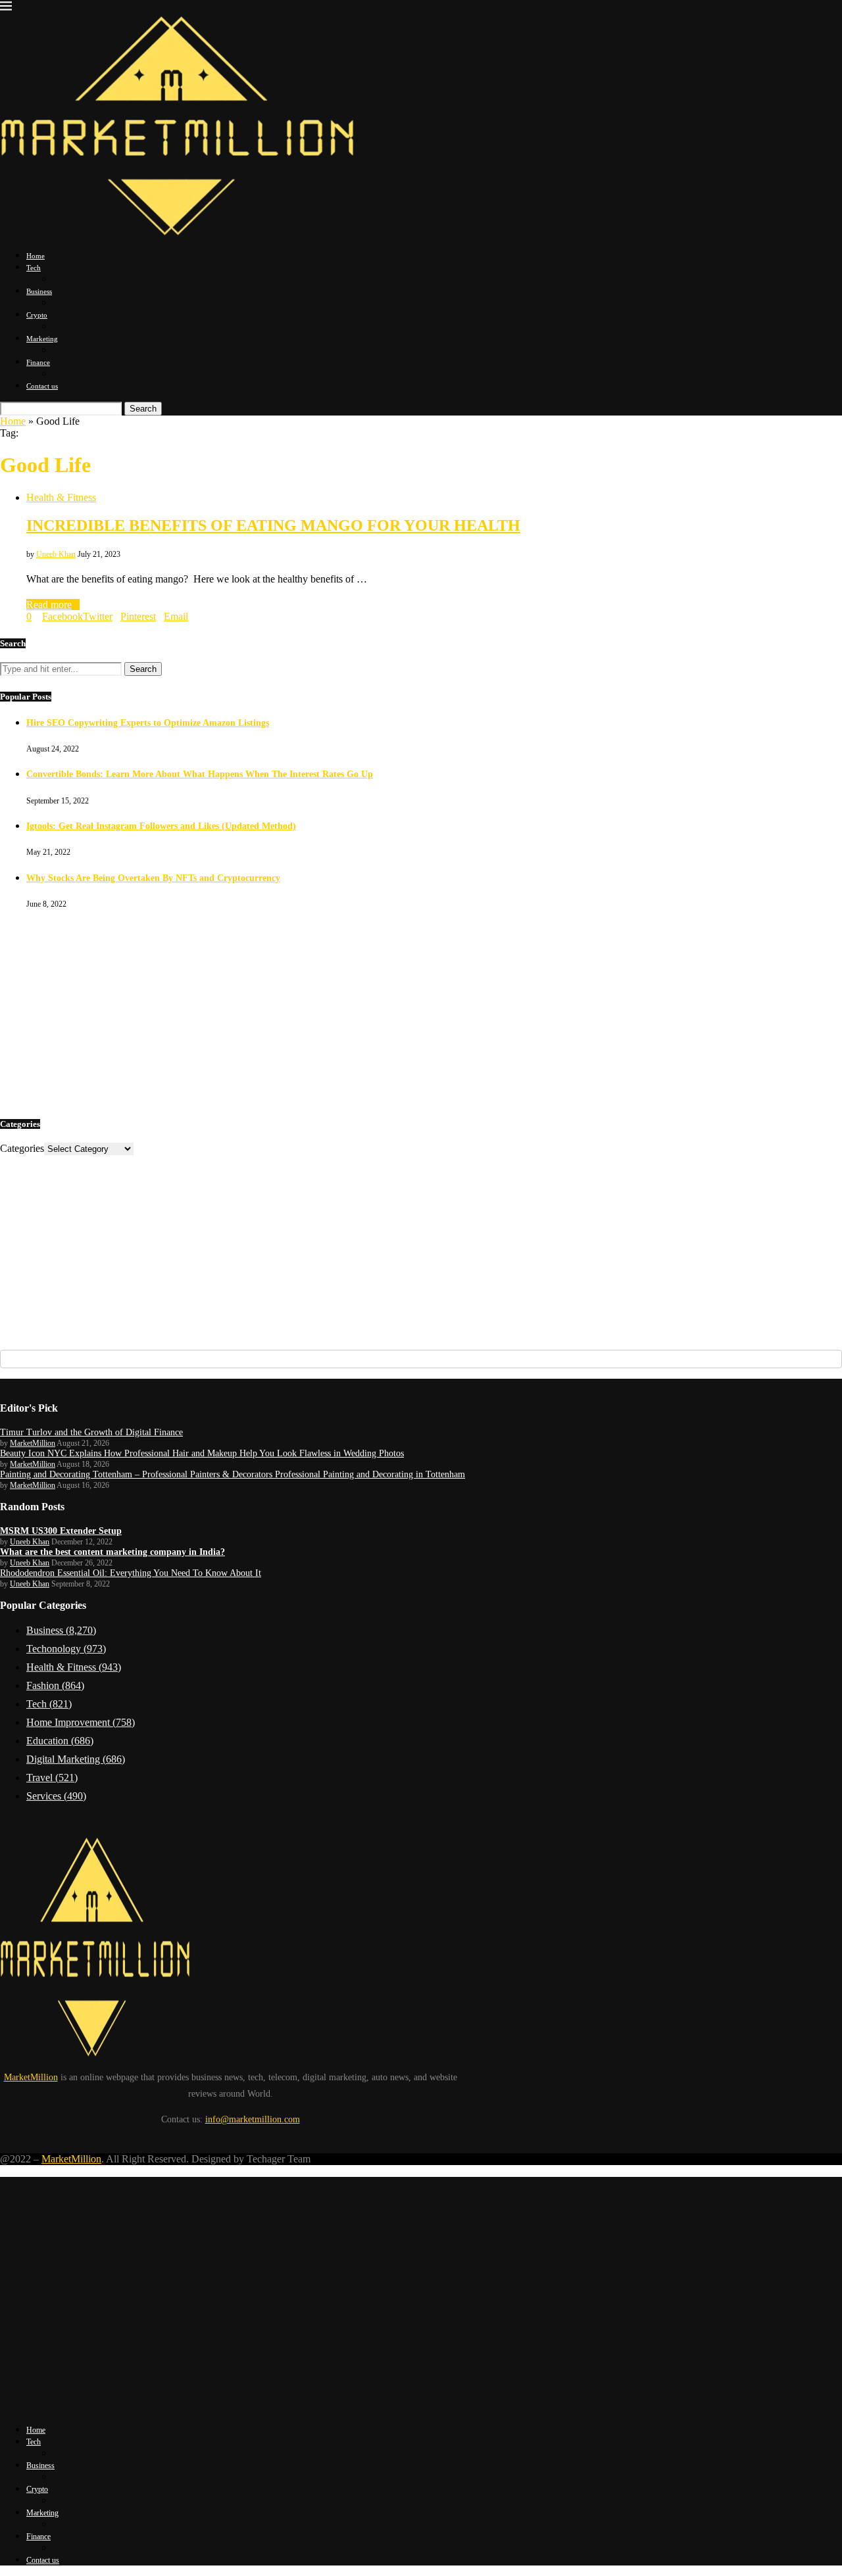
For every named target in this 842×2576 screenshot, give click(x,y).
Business (39, 291)
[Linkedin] (12, 2407)
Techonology (66, 1649)
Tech (34, 268)
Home (36, 256)
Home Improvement (81, 1722)
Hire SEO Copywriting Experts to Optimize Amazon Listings (148, 723)
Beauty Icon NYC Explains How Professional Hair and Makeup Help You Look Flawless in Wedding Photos (202, 1453)
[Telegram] (23, 2407)
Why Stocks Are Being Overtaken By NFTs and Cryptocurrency (153, 878)
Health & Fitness (74, 1667)
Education (60, 1741)
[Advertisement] (395, 1012)
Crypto (37, 315)
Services (56, 1796)
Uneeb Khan (56, 554)
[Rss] (31, 2407)
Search (143, 409)
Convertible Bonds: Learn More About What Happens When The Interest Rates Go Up (200, 774)
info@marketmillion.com (253, 2119)
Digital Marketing (76, 1759)
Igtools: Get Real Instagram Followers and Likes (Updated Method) (161, 826)
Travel (52, 1777)
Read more (49, 605)
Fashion (55, 1685)
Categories (22, 1148)
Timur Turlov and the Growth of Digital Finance (91, 1432)
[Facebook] (3, 2407)
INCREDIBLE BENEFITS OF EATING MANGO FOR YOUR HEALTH (273, 525)
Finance (38, 362)
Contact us (42, 386)
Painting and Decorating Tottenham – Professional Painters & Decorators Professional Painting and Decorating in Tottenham (233, 1474)
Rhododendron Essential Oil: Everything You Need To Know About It (131, 1573)
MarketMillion (33, 1443)
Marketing (42, 339)
